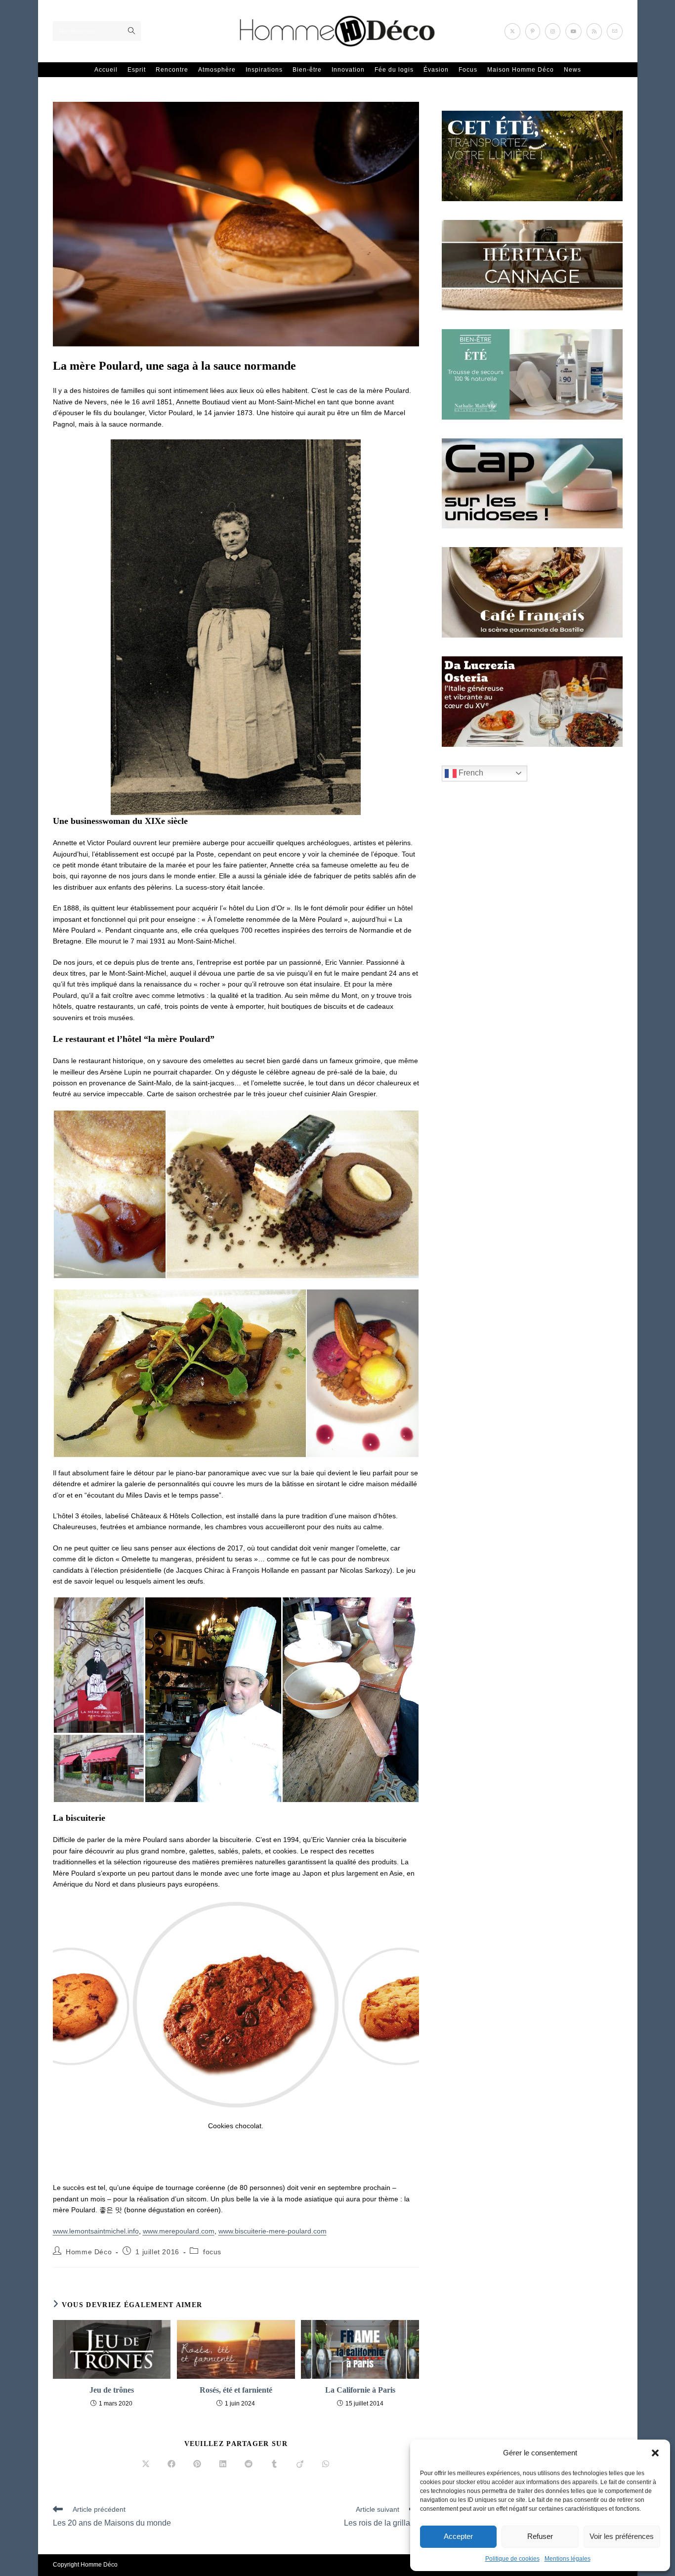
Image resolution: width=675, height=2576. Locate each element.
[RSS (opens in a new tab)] (594, 31)
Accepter (458, 2536)
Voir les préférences (622, 2536)
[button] (655, 2453)
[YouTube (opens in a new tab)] (573, 31)
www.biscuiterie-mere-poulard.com (273, 2231)
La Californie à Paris (360, 2390)
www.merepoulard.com (179, 2231)
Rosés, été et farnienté (236, 2390)
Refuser (540, 2536)
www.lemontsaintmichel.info (96, 2231)
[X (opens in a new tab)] (512, 31)
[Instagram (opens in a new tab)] (553, 31)
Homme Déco (89, 2252)
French (470, 773)
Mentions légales (568, 2559)
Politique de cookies (512, 2559)
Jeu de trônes (112, 2390)
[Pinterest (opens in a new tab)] (533, 31)
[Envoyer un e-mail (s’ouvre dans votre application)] (615, 31)
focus (212, 2252)
